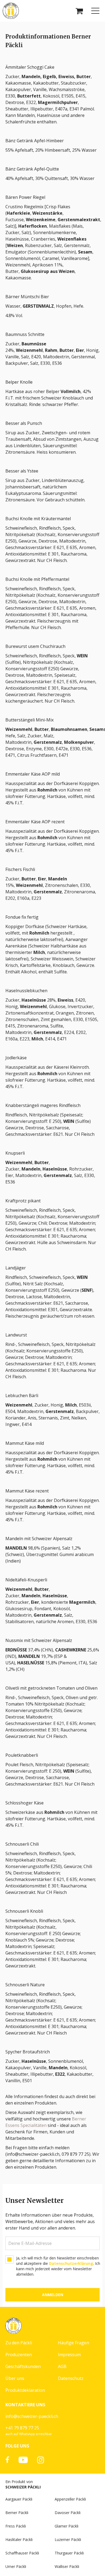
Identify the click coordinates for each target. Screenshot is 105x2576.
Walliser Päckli (67, 2566)
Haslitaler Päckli (19, 2539)
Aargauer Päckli (19, 2499)
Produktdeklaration (25, 2390)
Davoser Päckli (68, 2513)
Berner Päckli (17, 2513)
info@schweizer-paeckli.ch (32, 2416)
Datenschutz (71, 2378)
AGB (62, 2366)
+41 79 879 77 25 (22, 2428)
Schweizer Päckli (23, 2487)
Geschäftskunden (23, 2366)
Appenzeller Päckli (70, 2499)
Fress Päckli (16, 2526)
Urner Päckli (16, 2566)
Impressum (69, 2355)
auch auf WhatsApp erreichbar (29, 2434)
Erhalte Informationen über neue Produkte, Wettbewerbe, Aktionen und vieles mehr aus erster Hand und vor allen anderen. (50, 2221)
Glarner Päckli (66, 2526)
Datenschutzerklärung (71, 2263)
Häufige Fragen (73, 2343)
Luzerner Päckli (68, 2539)
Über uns (15, 2378)
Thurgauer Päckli (69, 2553)
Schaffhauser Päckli (22, 2553)
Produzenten (19, 2355)
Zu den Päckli (19, 2343)
